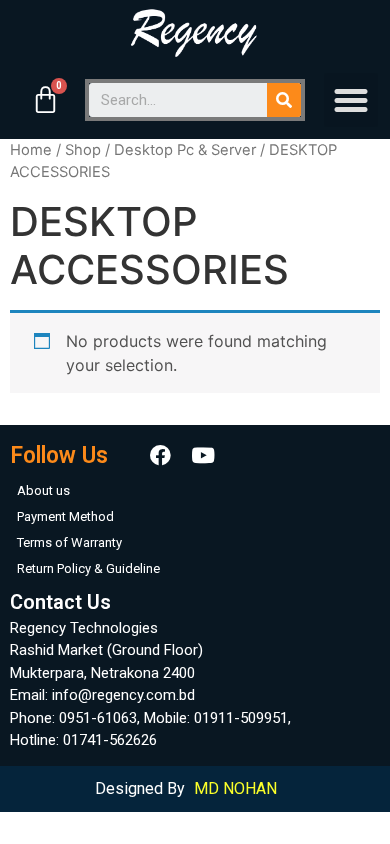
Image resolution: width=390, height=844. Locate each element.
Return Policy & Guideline (88, 568)
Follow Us (59, 455)
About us (43, 490)
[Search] (284, 100)
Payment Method (65, 516)
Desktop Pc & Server (185, 150)
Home (31, 150)
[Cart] (45, 100)
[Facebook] (161, 456)
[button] (351, 100)
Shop (83, 150)
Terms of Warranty (69, 542)
